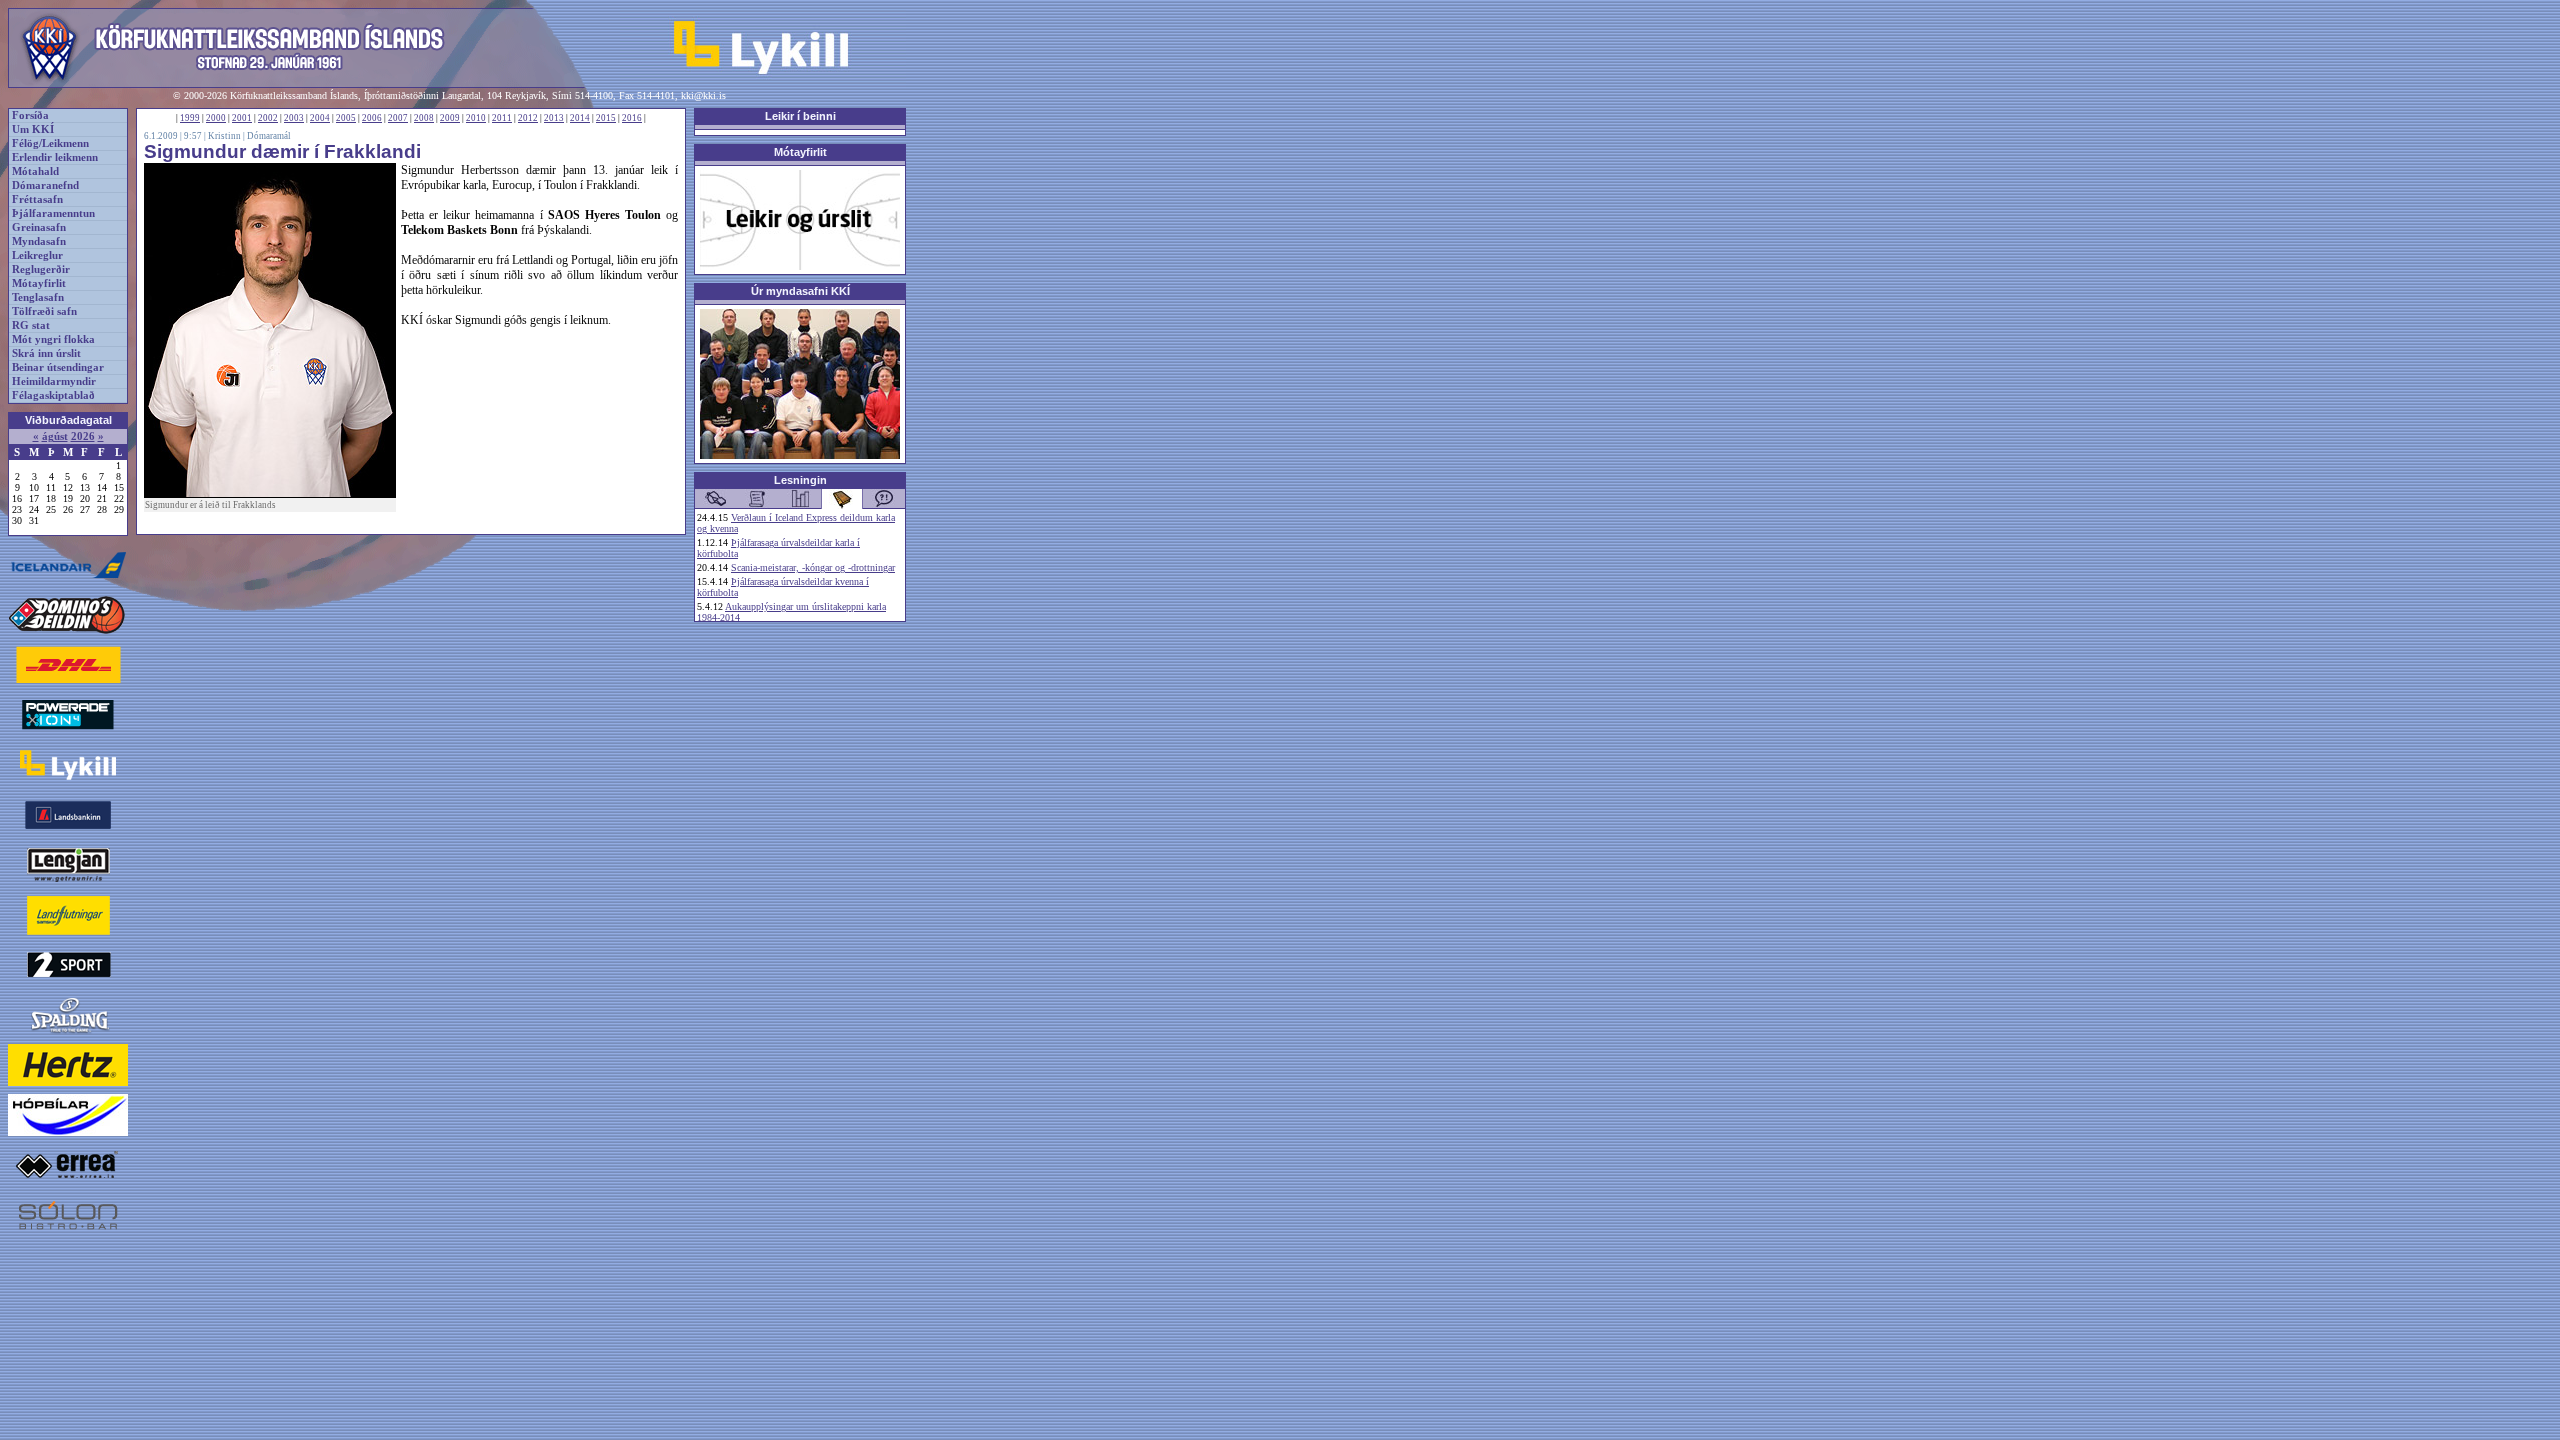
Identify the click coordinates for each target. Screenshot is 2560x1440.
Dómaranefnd (45, 185)
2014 (580, 118)
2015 (606, 118)
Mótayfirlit (39, 283)
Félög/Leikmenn (50, 143)
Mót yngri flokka (53, 339)
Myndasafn (39, 241)
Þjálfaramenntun (53, 213)
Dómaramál (269, 136)
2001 (242, 118)
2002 (268, 118)
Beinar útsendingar (58, 367)
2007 (398, 118)
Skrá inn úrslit (46, 353)
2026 (83, 436)
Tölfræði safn (44, 311)
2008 (424, 118)
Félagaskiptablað (53, 395)
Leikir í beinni (800, 116)
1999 (190, 118)
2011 (502, 118)
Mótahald (35, 171)
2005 (346, 118)
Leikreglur (37, 255)
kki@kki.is (703, 95)
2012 (528, 118)
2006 (372, 118)
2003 (294, 118)
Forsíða (30, 115)
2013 (554, 118)
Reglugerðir (41, 269)
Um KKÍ (33, 129)
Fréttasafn (37, 199)
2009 (450, 118)
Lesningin (800, 480)
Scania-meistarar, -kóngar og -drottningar (813, 567)
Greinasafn (39, 227)
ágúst (55, 436)
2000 (216, 118)
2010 (476, 118)
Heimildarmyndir (54, 381)
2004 (320, 118)
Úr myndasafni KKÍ (800, 291)
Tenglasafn (38, 297)
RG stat (31, 325)
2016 (632, 118)
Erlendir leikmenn (55, 157)
